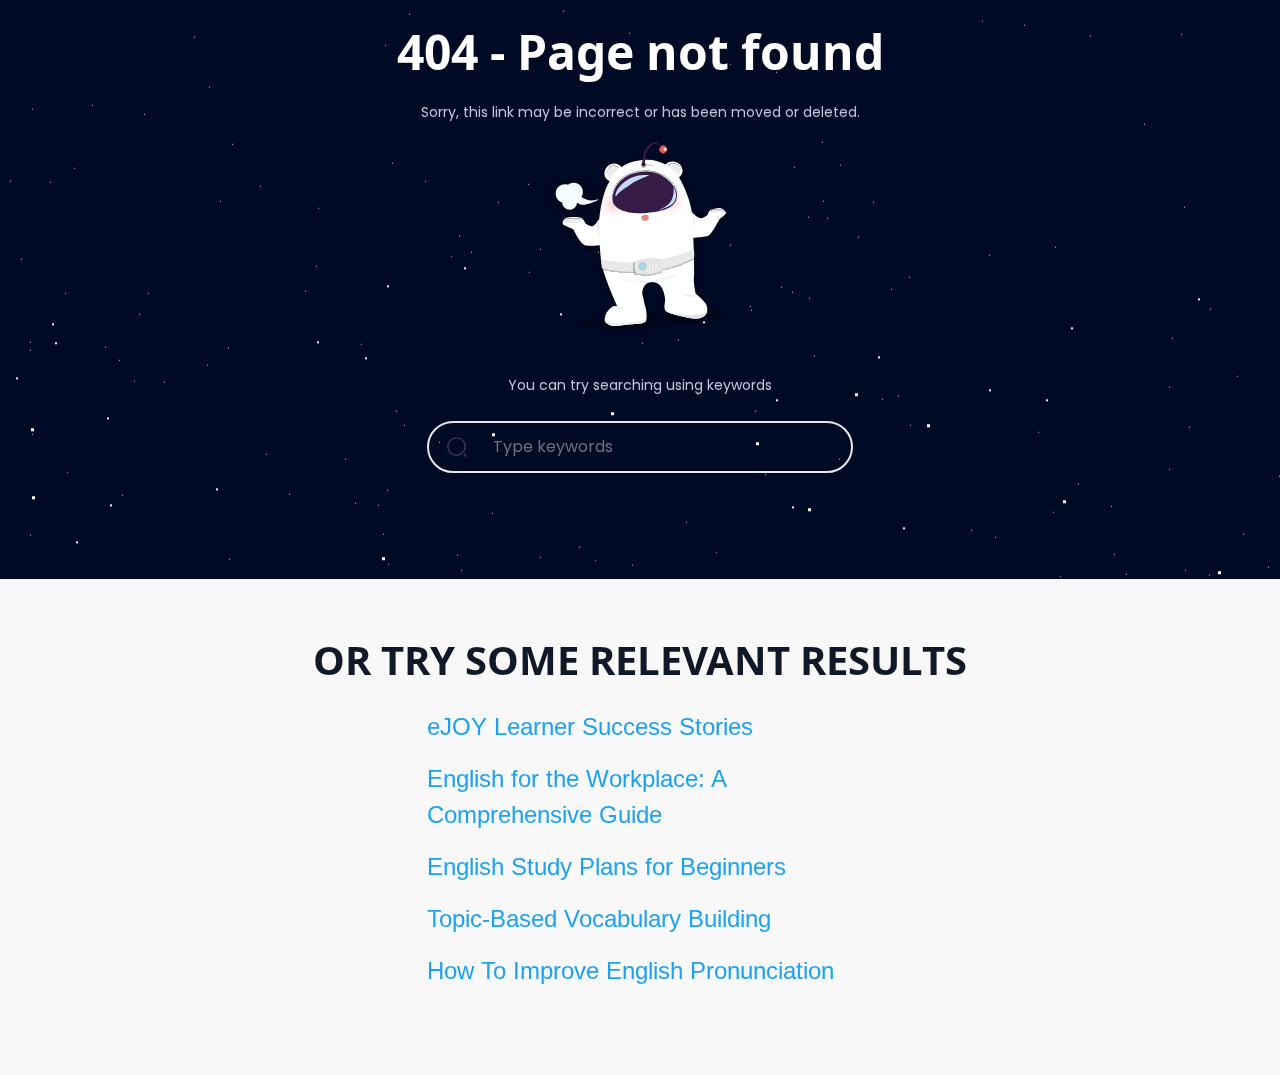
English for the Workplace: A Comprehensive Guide (576, 796)
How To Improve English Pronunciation (630, 970)
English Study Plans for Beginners (606, 866)
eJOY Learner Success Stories (590, 726)
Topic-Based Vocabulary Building (599, 918)
